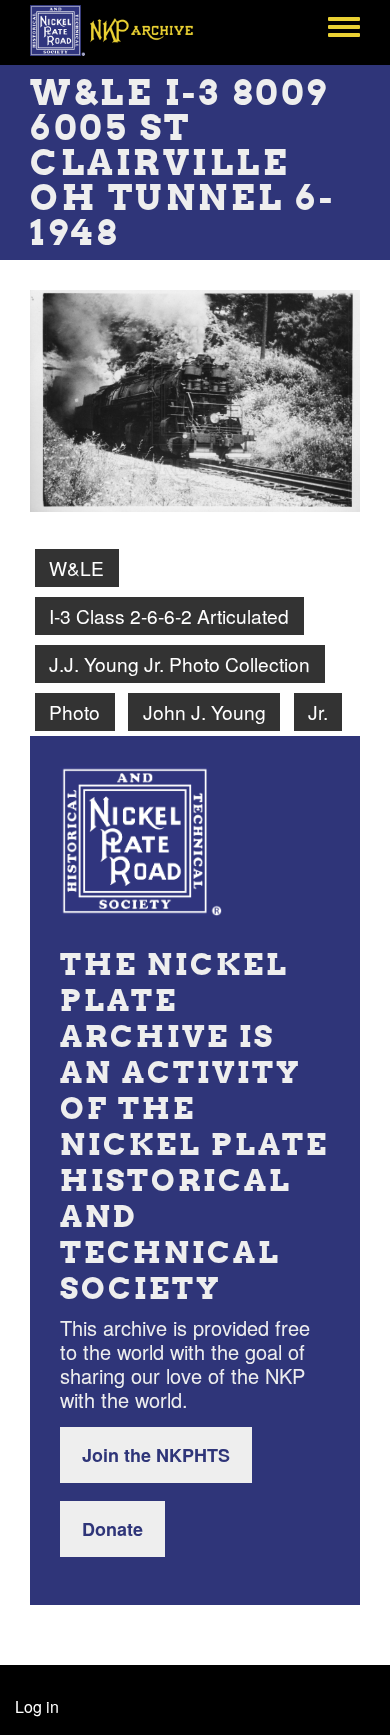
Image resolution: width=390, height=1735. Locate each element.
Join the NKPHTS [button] (156, 1455)
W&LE (76, 567)
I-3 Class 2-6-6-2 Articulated (169, 615)
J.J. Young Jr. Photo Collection (179, 663)
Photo (74, 711)
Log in (37, 1706)
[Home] (122, 30)
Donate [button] (112, 1529)
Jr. (318, 711)
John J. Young (204, 711)
